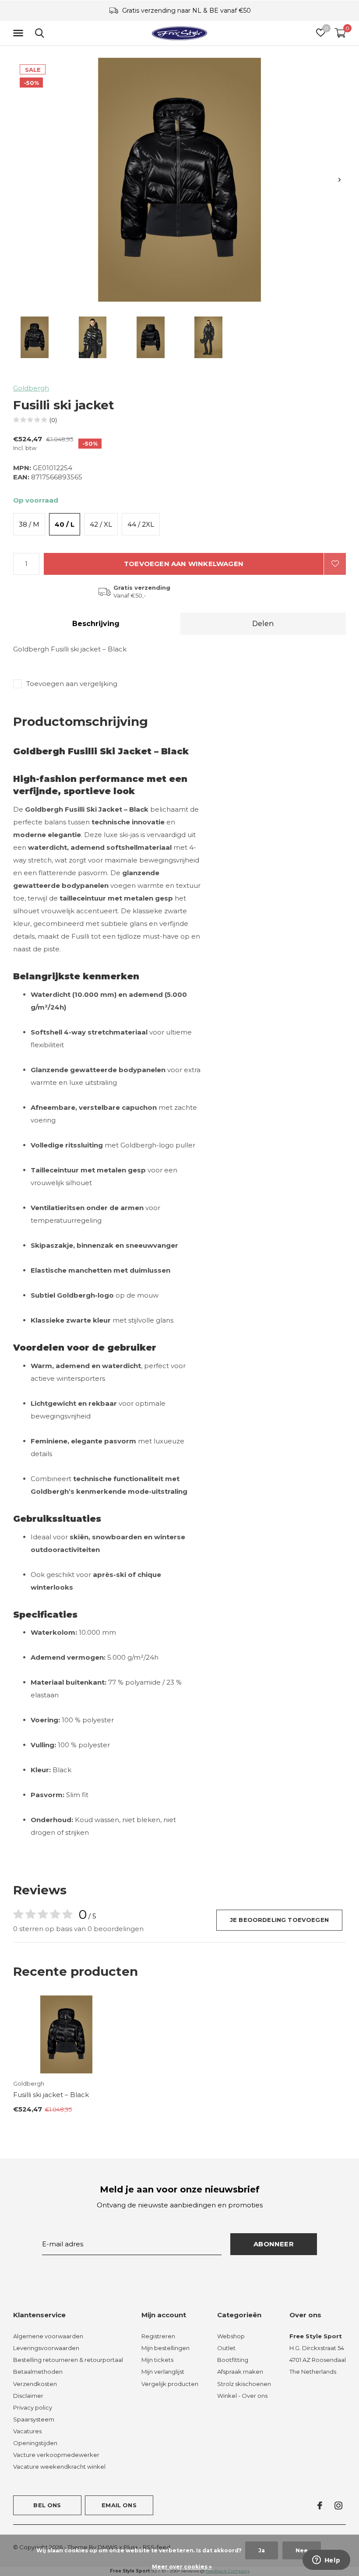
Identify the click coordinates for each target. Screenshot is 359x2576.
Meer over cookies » (182, 2567)
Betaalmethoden (38, 2372)
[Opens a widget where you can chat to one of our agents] (326, 2561)
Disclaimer (28, 2396)
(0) (53, 420)
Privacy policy (33, 2407)
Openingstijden (35, 2443)
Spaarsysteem (34, 2419)
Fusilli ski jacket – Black (51, 2095)
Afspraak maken (240, 2372)
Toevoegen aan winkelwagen (184, 564)
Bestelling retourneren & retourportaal (68, 2360)
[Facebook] (320, 2506)
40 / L (65, 524)
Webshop (231, 2336)
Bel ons (47, 2505)
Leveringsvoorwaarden (46, 2348)
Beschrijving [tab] (96, 624)
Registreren (158, 2336)
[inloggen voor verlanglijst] (335, 564)
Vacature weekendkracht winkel (59, 2467)
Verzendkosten (35, 2384)
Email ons (119, 2505)
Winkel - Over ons (242, 2396)
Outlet (226, 2348)
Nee (302, 2550)
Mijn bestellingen (165, 2348)
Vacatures (27, 2431)
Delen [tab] (263, 624)
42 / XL (101, 524)
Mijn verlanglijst (163, 2372)
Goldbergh (31, 388)
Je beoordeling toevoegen (279, 1920)
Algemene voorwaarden (48, 2336)
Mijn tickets (157, 2360)
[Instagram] (338, 2506)
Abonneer (274, 2244)
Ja (262, 2550)
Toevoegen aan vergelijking (72, 684)
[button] (20, 33)
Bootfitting (233, 2360)
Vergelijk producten (170, 2384)
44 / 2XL (141, 524)
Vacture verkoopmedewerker (56, 2455)
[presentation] (340, 180)
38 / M (29, 524)
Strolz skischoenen (244, 2384)
